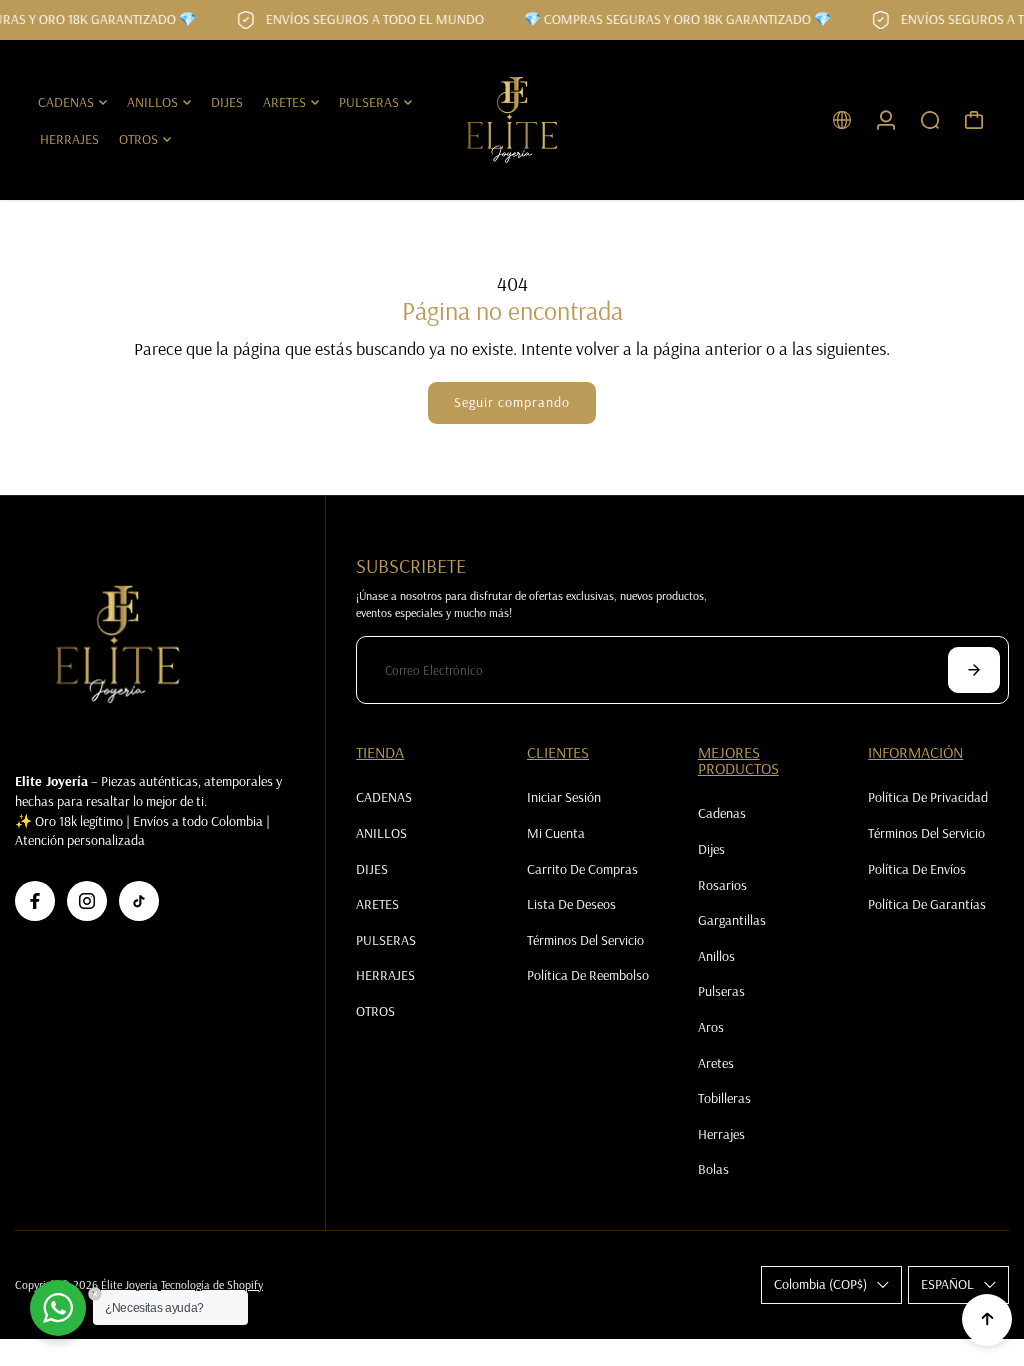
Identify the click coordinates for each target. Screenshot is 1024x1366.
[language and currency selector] (842, 120)
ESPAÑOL (947, 1284)
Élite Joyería (129, 1284)
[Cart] (974, 120)
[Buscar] (930, 120)
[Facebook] (35, 901)
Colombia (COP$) (820, 1284)
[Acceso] (886, 120)
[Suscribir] (974, 670)
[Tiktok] (139, 901)
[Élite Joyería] (512, 120)
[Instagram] (87, 901)
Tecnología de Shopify (212, 1284)
